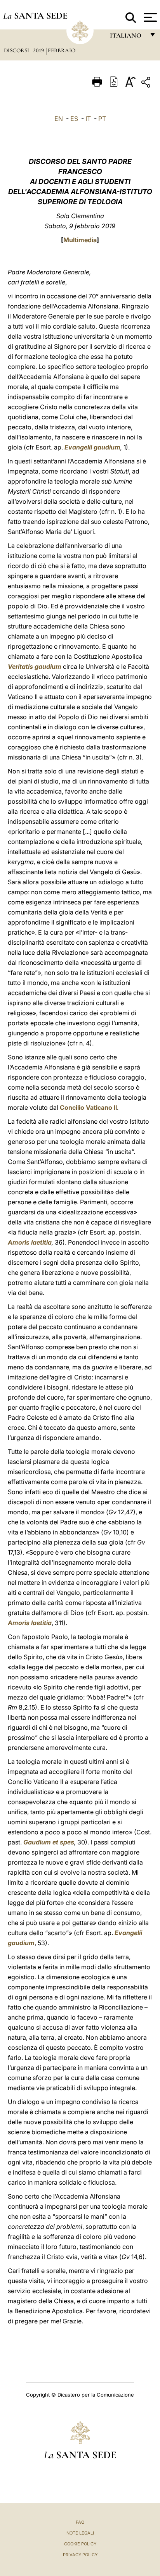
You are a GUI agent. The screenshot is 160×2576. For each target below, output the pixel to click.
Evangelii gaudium (92, 447)
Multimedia (80, 240)
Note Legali (80, 2533)
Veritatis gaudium (35, 666)
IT (88, 119)
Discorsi (17, 50)
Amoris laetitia (30, 1242)
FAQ (80, 2522)
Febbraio (62, 50)
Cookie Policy (80, 2544)
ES (74, 119)
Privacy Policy (80, 2555)
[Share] (147, 84)
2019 (39, 50)
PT (102, 119)
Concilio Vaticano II (88, 1107)
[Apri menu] (149, 17)
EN (59, 119)
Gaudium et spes (49, 1842)
